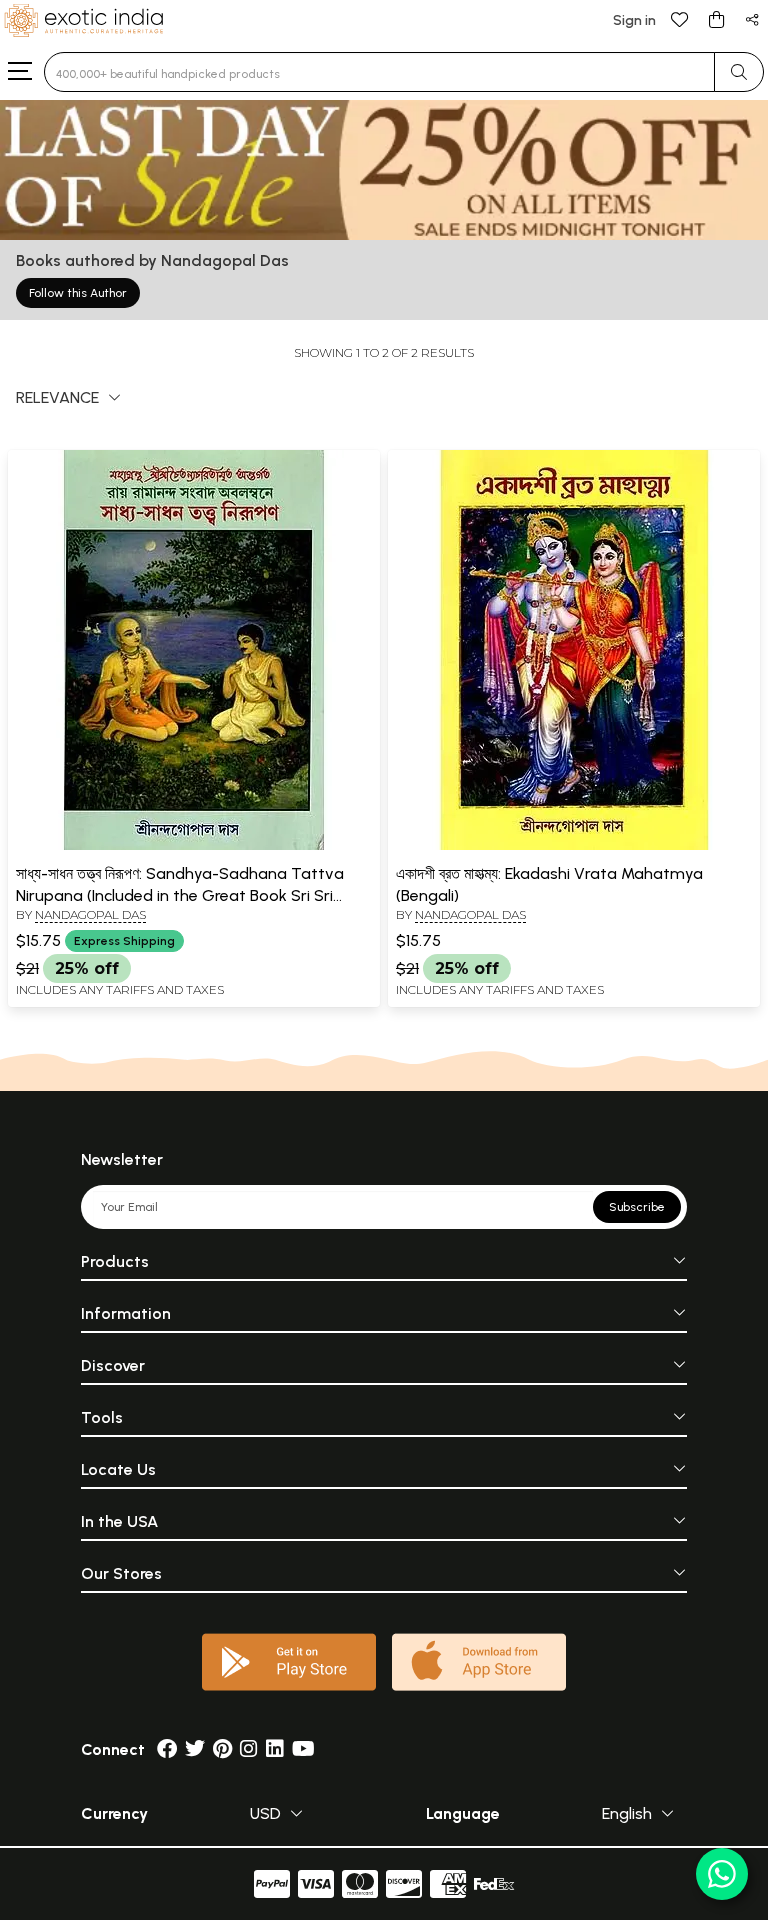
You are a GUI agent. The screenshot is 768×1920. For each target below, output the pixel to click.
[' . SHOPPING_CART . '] (716, 18)
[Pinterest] (222, 1749)
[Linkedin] (275, 1749)
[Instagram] (249, 1749)
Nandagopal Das (90, 914)
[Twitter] (195, 1749)
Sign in (634, 20)
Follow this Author (78, 293)
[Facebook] (167, 1749)
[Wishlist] (680, 18)
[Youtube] (303, 1749)
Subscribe (637, 1207)
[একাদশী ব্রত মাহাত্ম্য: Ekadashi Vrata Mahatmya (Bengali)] (574, 846)
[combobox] (379, 72)
